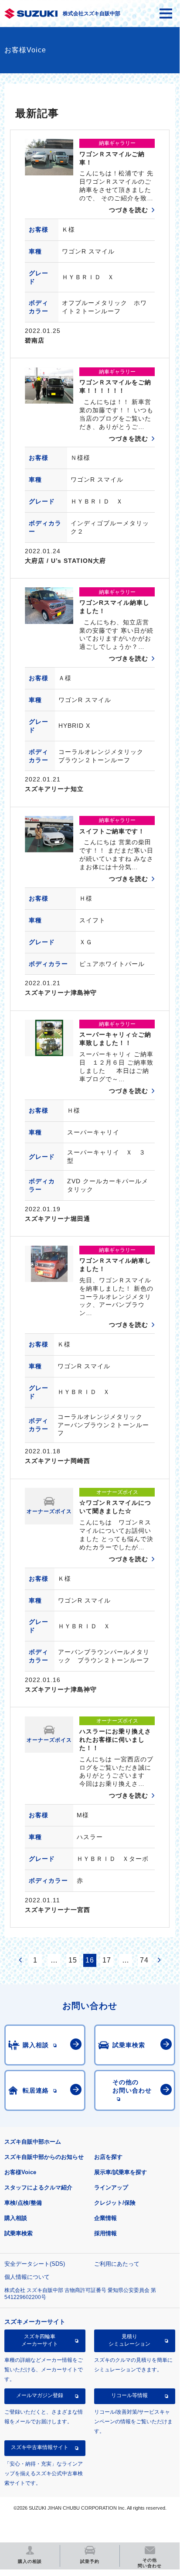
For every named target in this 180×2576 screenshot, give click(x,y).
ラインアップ (111, 2187)
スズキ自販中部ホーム (33, 2142)
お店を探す (108, 2157)
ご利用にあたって (117, 2264)
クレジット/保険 (115, 2203)
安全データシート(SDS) (35, 2264)
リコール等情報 (129, 2395)
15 (73, 1960)
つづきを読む (129, 210)
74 (144, 1960)
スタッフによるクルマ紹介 (38, 2187)
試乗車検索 (19, 2233)
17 (107, 1960)
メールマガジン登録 (40, 2395)
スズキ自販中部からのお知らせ (44, 2157)
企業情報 (105, 2218)
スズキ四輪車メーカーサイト (40, 2340)
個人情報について (27, 2277)
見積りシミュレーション (129, 2340)
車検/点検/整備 (23, 2203)
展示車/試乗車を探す (121, 2172)
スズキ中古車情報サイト (40, 2447)
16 (90, 1960)
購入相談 (16, 2218)
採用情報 (105, 2233)
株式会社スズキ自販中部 (92, 14)
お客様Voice (20, 2172)
